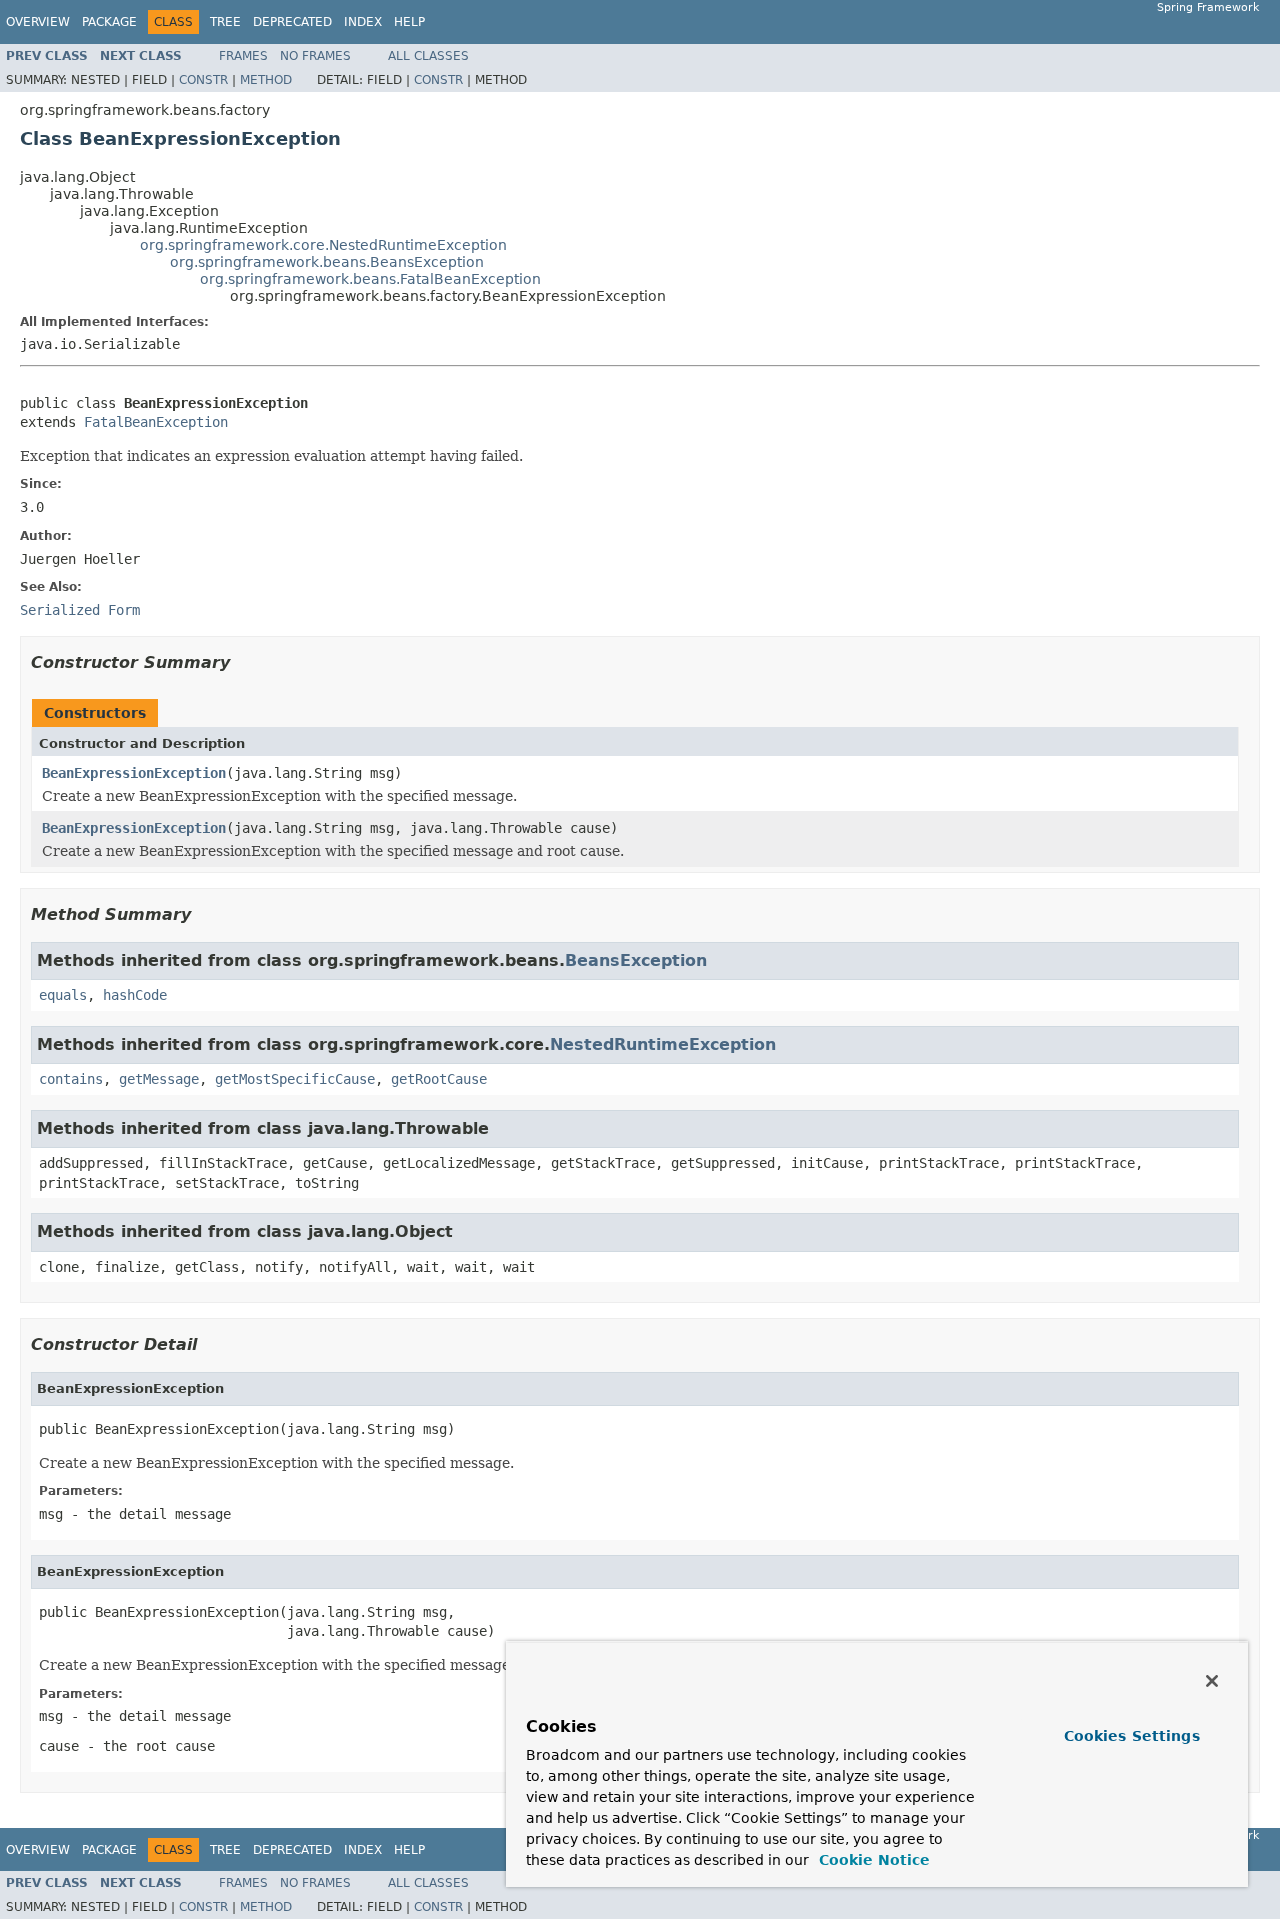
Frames (243, 56)
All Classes (428, 56)
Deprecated (292, 22)
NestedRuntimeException (663, 1044)
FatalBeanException (156, 422)
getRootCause (439, 1079)
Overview (38, 22)
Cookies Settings (1132, 1736)
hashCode (135, 995)
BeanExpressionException (134, 773)
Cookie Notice (872, 1860)
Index (363, 22)
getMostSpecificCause (295, 1079)
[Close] (1212, 1681)
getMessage (159, 1079)
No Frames (315, 56)
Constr (203, 80)
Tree (225, 22)
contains (71, 1079)
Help (409, 22)
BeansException (636, 960)
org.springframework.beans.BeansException (327, 262)
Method (266, 80)
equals (63, 995)
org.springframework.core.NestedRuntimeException (323, 245)
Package (109, 22)
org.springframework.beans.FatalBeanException (370, 279)
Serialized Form (80, 610)
